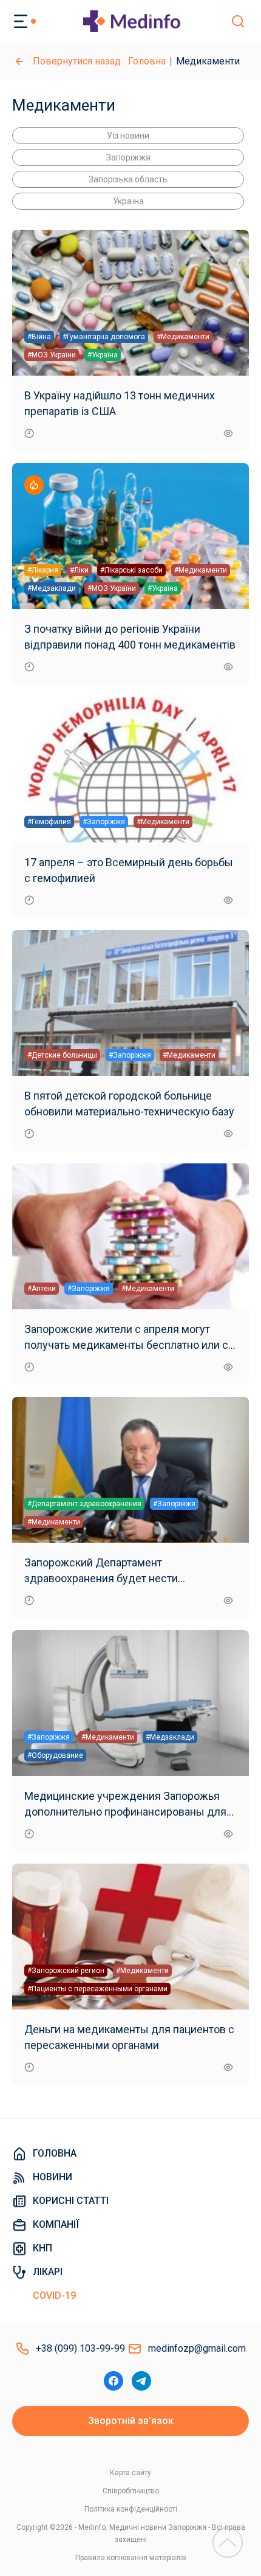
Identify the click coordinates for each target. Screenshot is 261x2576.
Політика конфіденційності (131, 2509)
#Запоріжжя (104, 822)
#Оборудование (55, 1755)
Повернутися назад (77, 61)
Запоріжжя (128, 157)
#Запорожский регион (66, 1971)
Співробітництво (131, 2491)
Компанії (56, 2224)
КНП (42, 2248)
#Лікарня (43, 570)
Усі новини (128, 136)
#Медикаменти (183, 337)
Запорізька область (128, 179)
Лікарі (48, 2272)
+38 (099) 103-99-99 (80, 2348)
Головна (147, 61)
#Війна (39, 337)
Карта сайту (130, 2473)
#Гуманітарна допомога (104, 337)
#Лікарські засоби (131, 570)
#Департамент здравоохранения (84, 1504)
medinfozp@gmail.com (197, 2348)
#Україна (103, 355)
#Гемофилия (49, 822)
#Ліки (79, 570)
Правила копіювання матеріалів (131, 2558)
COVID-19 (54, 2295)
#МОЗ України (52, 355)
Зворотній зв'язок (131, 2421)
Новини (53, 2177)
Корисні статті (71, 2201)
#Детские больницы (62, 1055)
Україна (128, 201)
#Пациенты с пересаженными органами (97, 1989)
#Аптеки (42, 1289)
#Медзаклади (52, 588)
